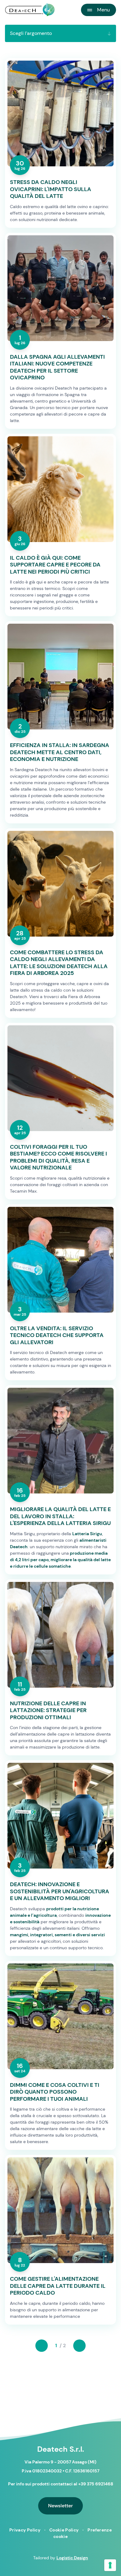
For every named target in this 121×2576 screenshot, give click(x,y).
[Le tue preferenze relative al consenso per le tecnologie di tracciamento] (110, 2565)
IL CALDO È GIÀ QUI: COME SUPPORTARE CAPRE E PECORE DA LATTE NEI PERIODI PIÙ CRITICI (55, 565)
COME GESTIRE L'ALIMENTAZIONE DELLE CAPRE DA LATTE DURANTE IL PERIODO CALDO (58, 2286)
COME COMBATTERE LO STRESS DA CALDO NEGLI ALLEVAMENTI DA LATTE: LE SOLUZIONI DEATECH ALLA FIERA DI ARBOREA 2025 (59, 963)
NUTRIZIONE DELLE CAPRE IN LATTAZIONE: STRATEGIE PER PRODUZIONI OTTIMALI (48, 1711)
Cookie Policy (64, 2530)
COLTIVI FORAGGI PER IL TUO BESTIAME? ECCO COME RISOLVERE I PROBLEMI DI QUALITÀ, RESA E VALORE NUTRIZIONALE (58, 1157)
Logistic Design (72, 2558)
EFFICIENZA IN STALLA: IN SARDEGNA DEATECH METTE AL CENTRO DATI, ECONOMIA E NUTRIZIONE (60, 752)
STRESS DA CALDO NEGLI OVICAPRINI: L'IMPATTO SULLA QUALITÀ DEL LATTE (51, 189)
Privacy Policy (25, 2530)
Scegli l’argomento (31, 33)
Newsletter (60, 2506)
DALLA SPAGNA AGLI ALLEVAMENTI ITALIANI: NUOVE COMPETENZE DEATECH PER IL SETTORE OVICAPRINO (57, 367)
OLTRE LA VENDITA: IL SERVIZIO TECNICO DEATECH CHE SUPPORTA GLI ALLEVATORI (57, 1335)
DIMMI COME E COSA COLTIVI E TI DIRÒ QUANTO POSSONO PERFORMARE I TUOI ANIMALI (55, 2092)
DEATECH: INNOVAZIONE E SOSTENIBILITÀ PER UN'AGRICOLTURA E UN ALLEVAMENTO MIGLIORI (60, 1891)
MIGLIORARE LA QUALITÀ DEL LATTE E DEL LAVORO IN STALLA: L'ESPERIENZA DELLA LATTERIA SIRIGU (60, 1516)
